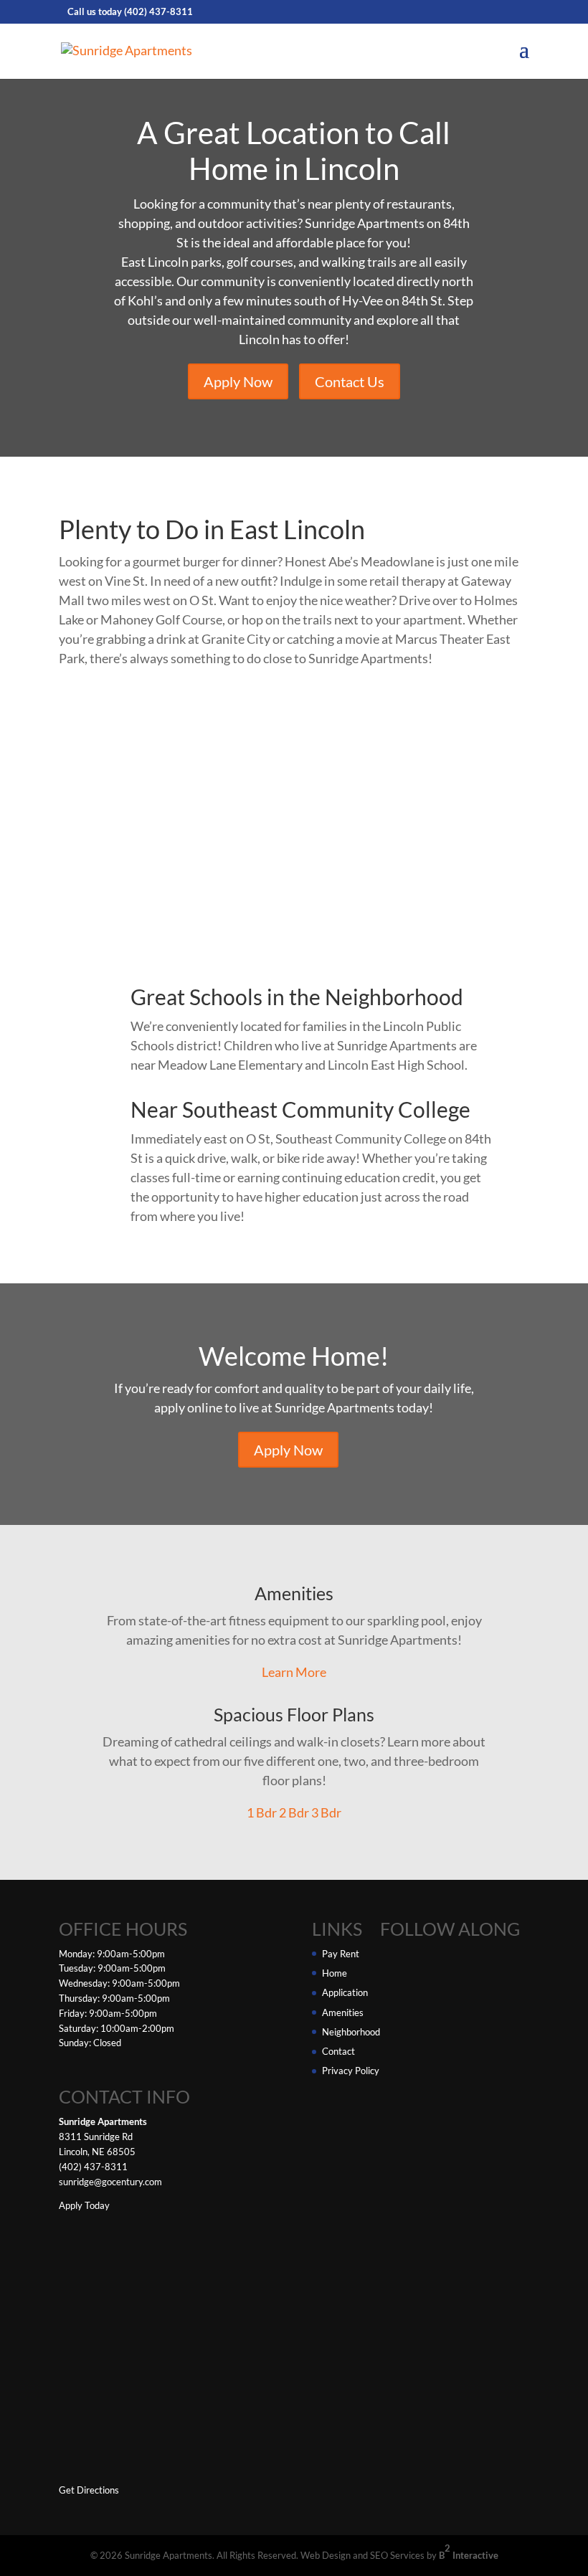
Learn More (294, 1672)
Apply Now (238, 381)
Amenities (343, 2012)
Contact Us (350, 381)
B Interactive (469, 2552)
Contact (338, 2051)
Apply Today (84, 2205)
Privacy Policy (351, 2071)
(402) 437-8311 (158, 11)
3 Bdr (326, 1812)
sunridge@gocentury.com (110, 2182)
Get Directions (89, 2490)
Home (335, 1973)
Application (345, 1992)
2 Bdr (294, 1812)
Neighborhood (351, 2032)
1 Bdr (262, 1812)
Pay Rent (341, 1954)
